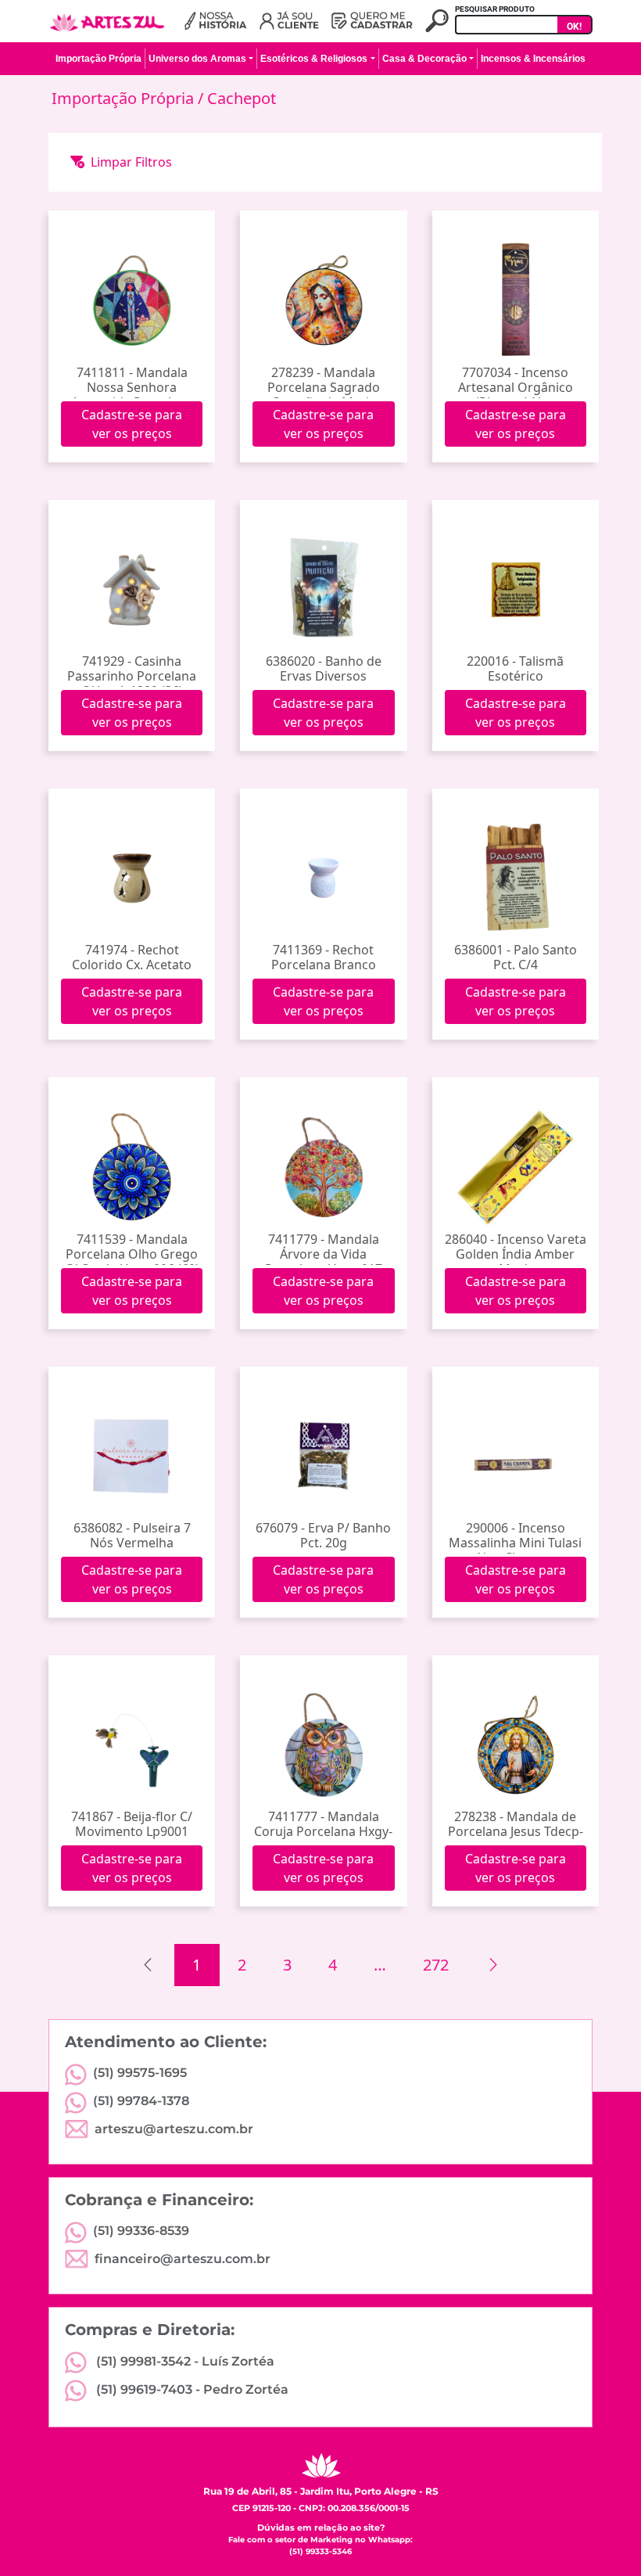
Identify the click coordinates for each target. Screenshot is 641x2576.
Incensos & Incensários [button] (533, 59)
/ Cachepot (237, 98)
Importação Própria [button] (98, 59)
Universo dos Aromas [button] (197, 59)
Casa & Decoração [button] (424, 59)
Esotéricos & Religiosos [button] (314, 59)
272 (436, 1965)
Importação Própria (125, 98)
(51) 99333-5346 (320, 2551)
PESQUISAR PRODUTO (495, 9)
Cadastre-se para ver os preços (132, 424)
